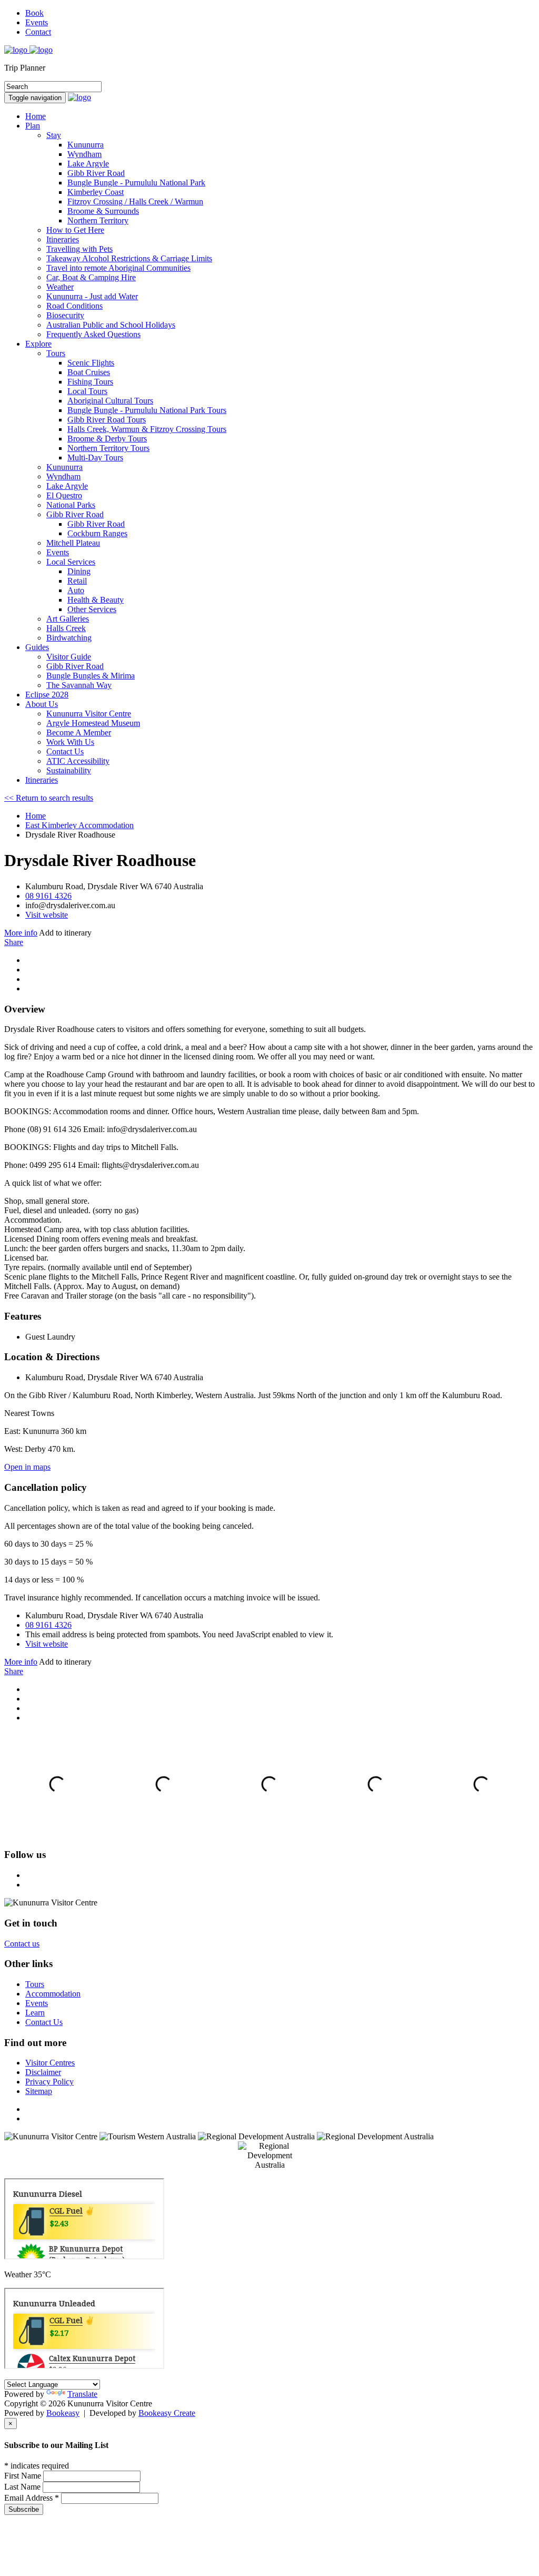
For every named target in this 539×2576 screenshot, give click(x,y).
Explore (38, 344)
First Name (24, 2476)
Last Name (23, 2487)
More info (21, 933)
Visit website (47, 915)
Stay (54, 135)
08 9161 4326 (48, 896)
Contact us (22, 1944)
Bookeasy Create (167, 2413)
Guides (37, 647)
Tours (56, 353)
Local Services (71, 562)
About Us (42, 704)
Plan (33, 126)
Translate (82, 2394)
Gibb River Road (75, 514)
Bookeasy (63, 2413)
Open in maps (27, 1467)
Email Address (32, 2498)
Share (14, 942)
